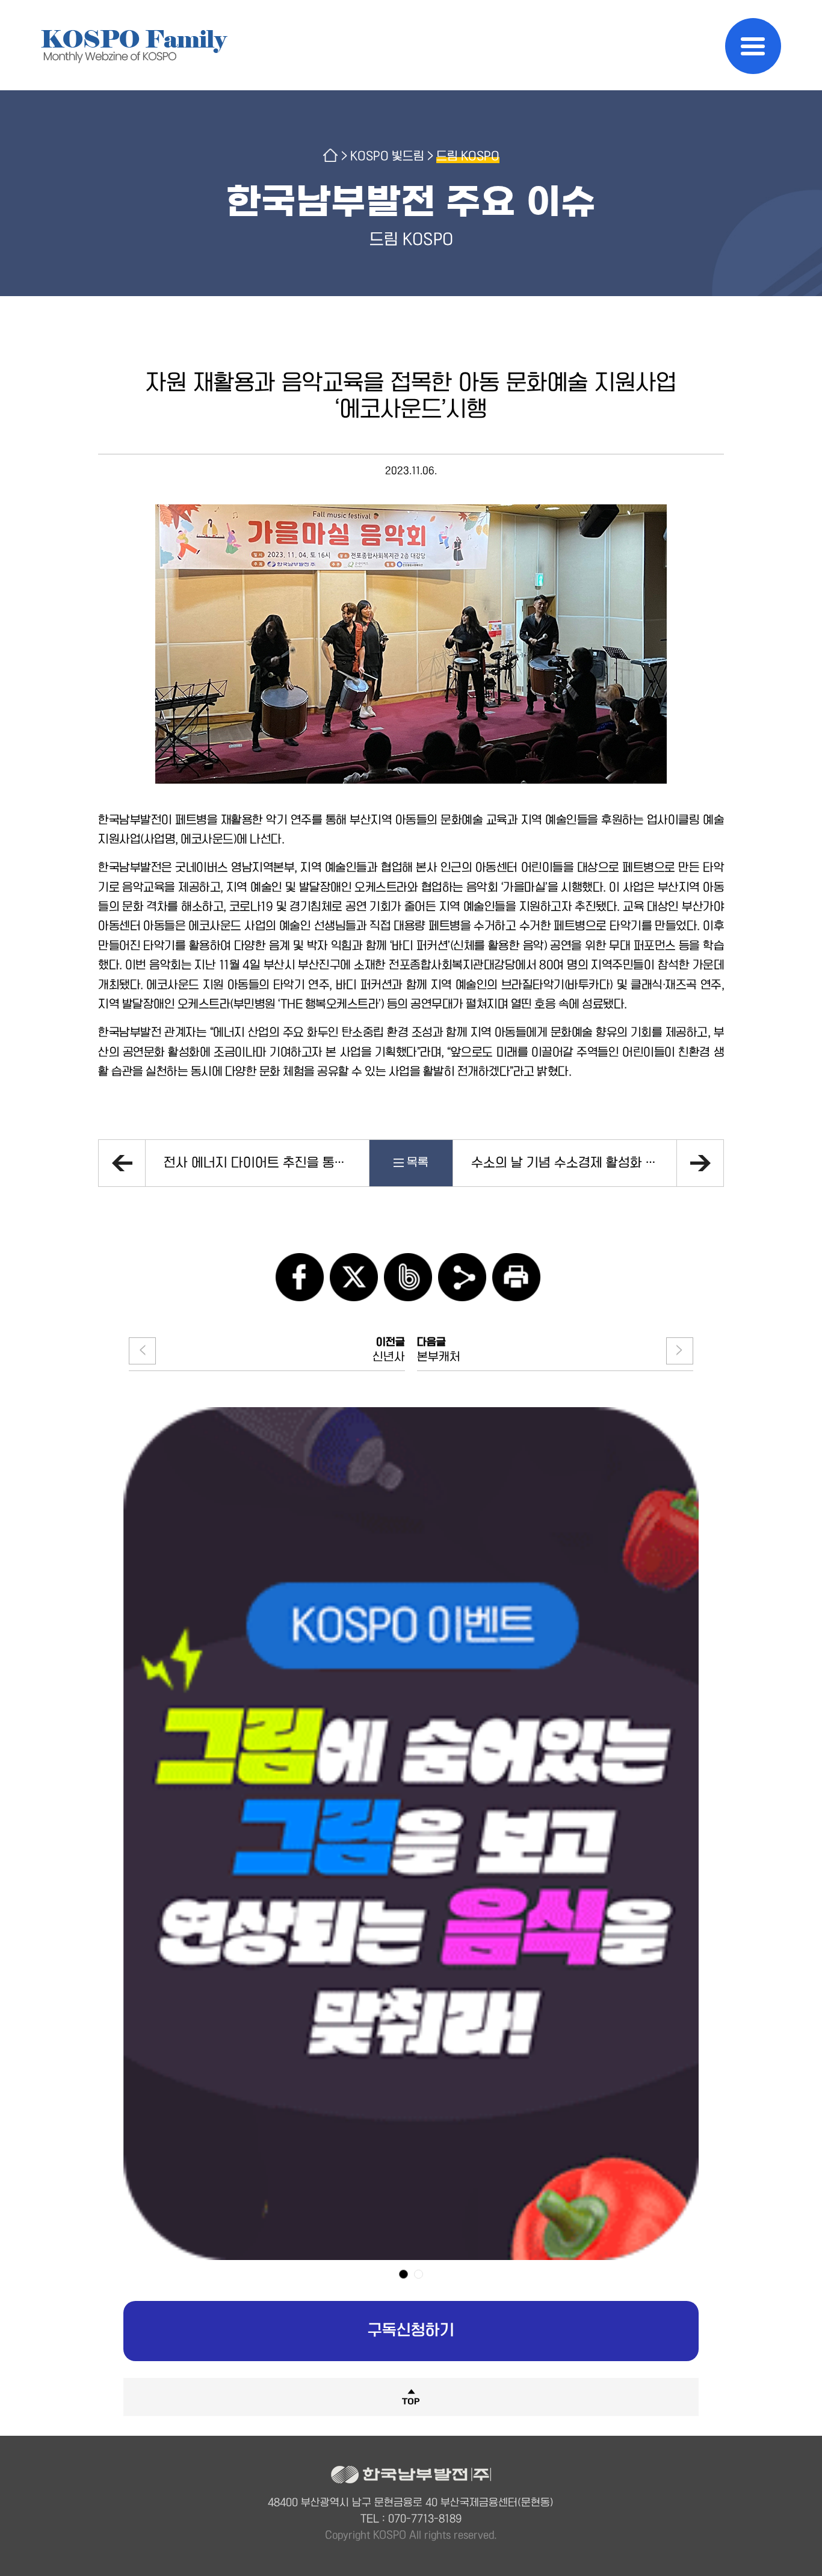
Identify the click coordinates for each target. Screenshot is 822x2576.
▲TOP (411, 2396)
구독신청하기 (411, 2331)
